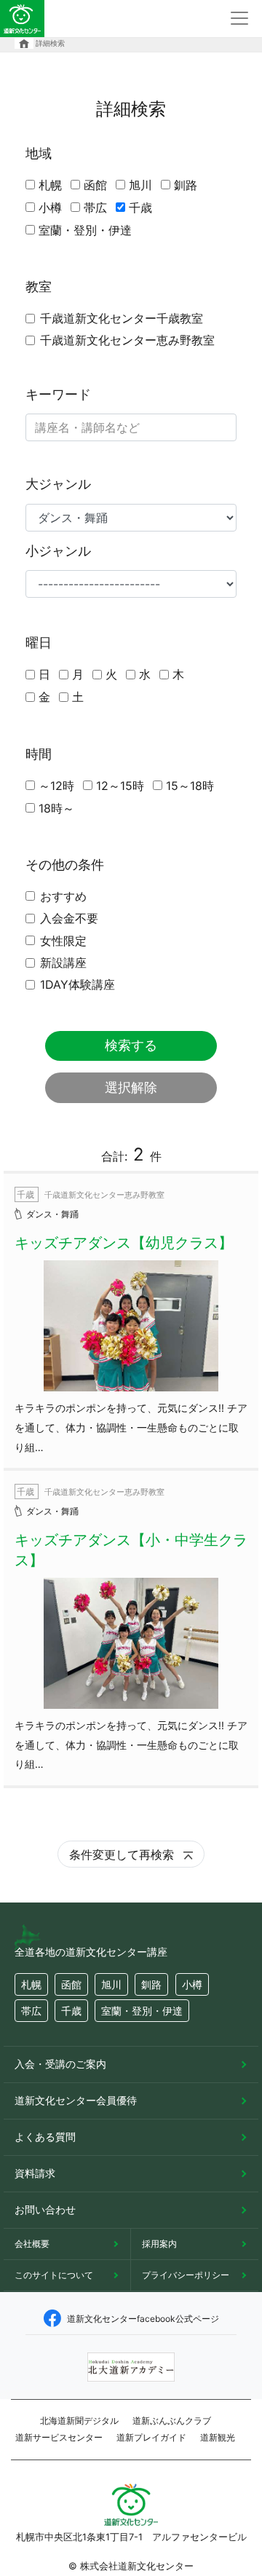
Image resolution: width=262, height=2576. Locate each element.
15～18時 (190, 786)
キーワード (58, 394)
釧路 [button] (151, 1984)
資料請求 (35, 2173)
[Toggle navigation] (239, 18)
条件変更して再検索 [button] (123, 1854)
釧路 (186, 185)
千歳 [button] (71, 2011)
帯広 (95, 208)
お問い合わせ (45, 2209)
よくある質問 (45, 2137)
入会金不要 (69, 918)
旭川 (140, 185)
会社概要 (32, 2244)
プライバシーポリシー (186, 2275)
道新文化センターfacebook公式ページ (143, 2319)
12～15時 (120, 786)
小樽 (50, 208)
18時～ (56, 808)
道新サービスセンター (59, 2437)
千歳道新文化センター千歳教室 (122, 318)
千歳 (140, 208)
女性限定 (63, 941)
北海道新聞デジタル (79, 2421)
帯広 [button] (31, 2011)
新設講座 (63, 963)
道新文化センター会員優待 (76, 2100)
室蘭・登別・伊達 (85, 230)
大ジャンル (58, 484)
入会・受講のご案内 (60, 2064)
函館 (95, 185)
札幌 (50, 185)
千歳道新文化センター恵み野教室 (127, 340)
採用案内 (159, 2244)
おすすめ (63, 896)
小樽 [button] (192, 1984)
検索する (131, 1045)
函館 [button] (71, 1984)
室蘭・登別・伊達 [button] (142, 2011)
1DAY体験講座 (78, 984)
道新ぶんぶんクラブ (172, 2421)
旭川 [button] (111, 1984)
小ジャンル (58, 551)
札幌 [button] (31, 1984)
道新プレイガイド (151, 2437)
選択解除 (131, 1087)
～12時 (56, 786)
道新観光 (218, 2437)
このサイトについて (54, 2275)
